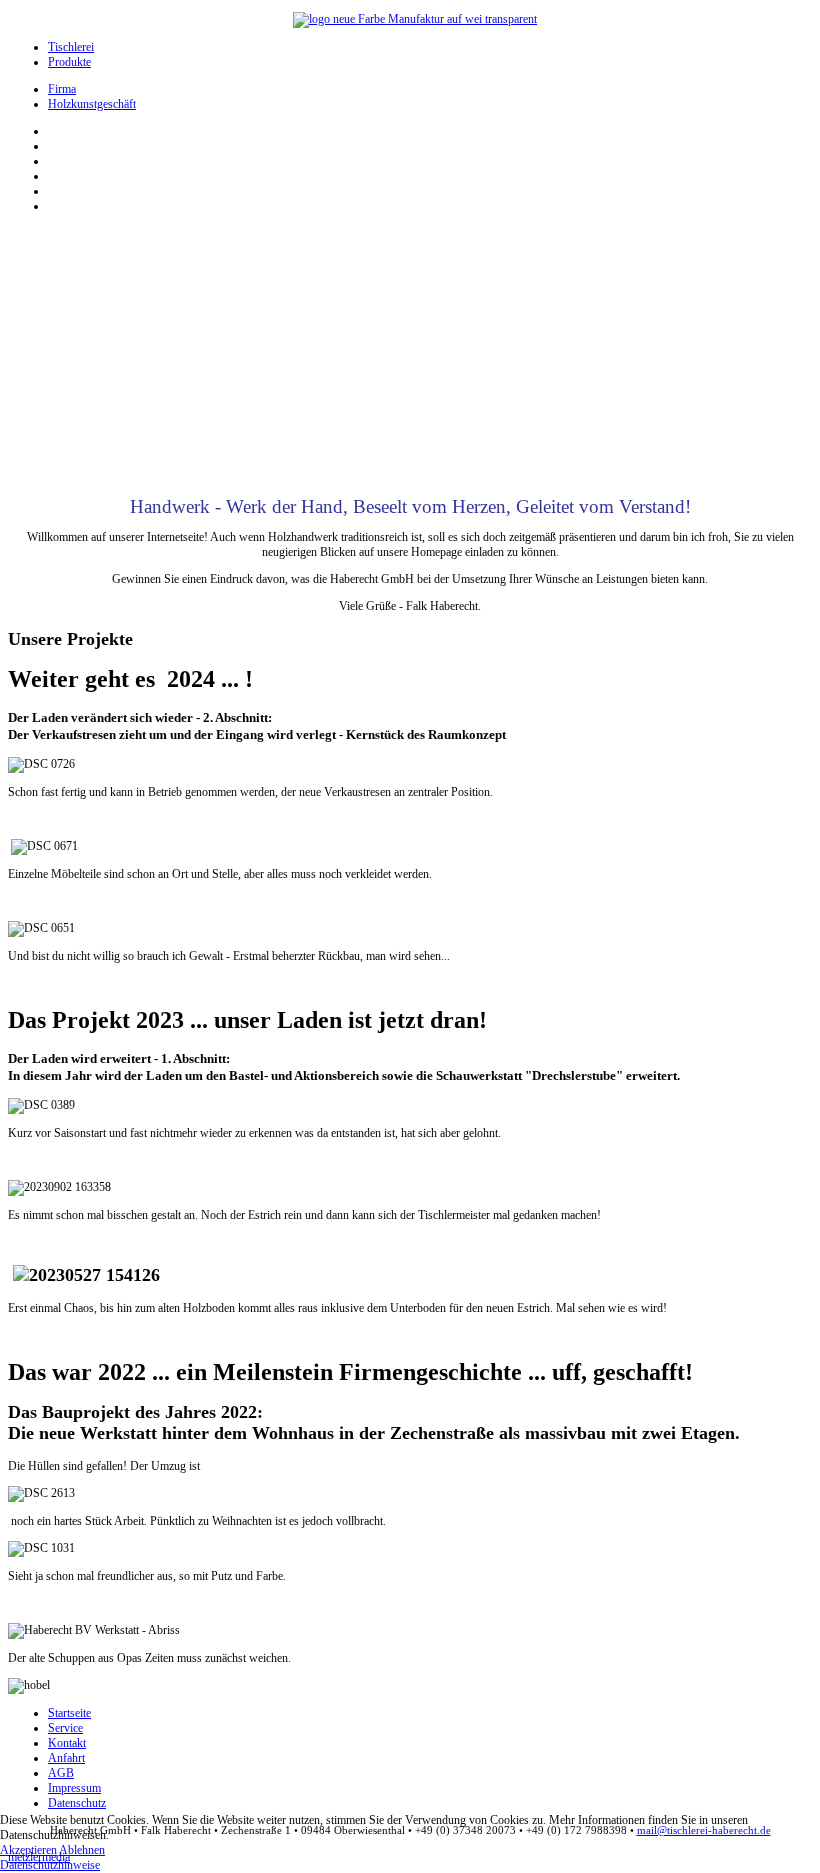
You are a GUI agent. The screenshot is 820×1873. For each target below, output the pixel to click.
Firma (62, 89)
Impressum (74, 1788)
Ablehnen (82, 1850)
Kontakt (67, 1743)
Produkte (69, 62)
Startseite (69, 1713)
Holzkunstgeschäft (92, 104)
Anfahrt (66, 1758)
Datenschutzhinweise (50, 1865)
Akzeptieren (28, 1850)
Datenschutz (77, 1803)
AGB (61, 1773)
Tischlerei (71, 47)
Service (65, 1728)
